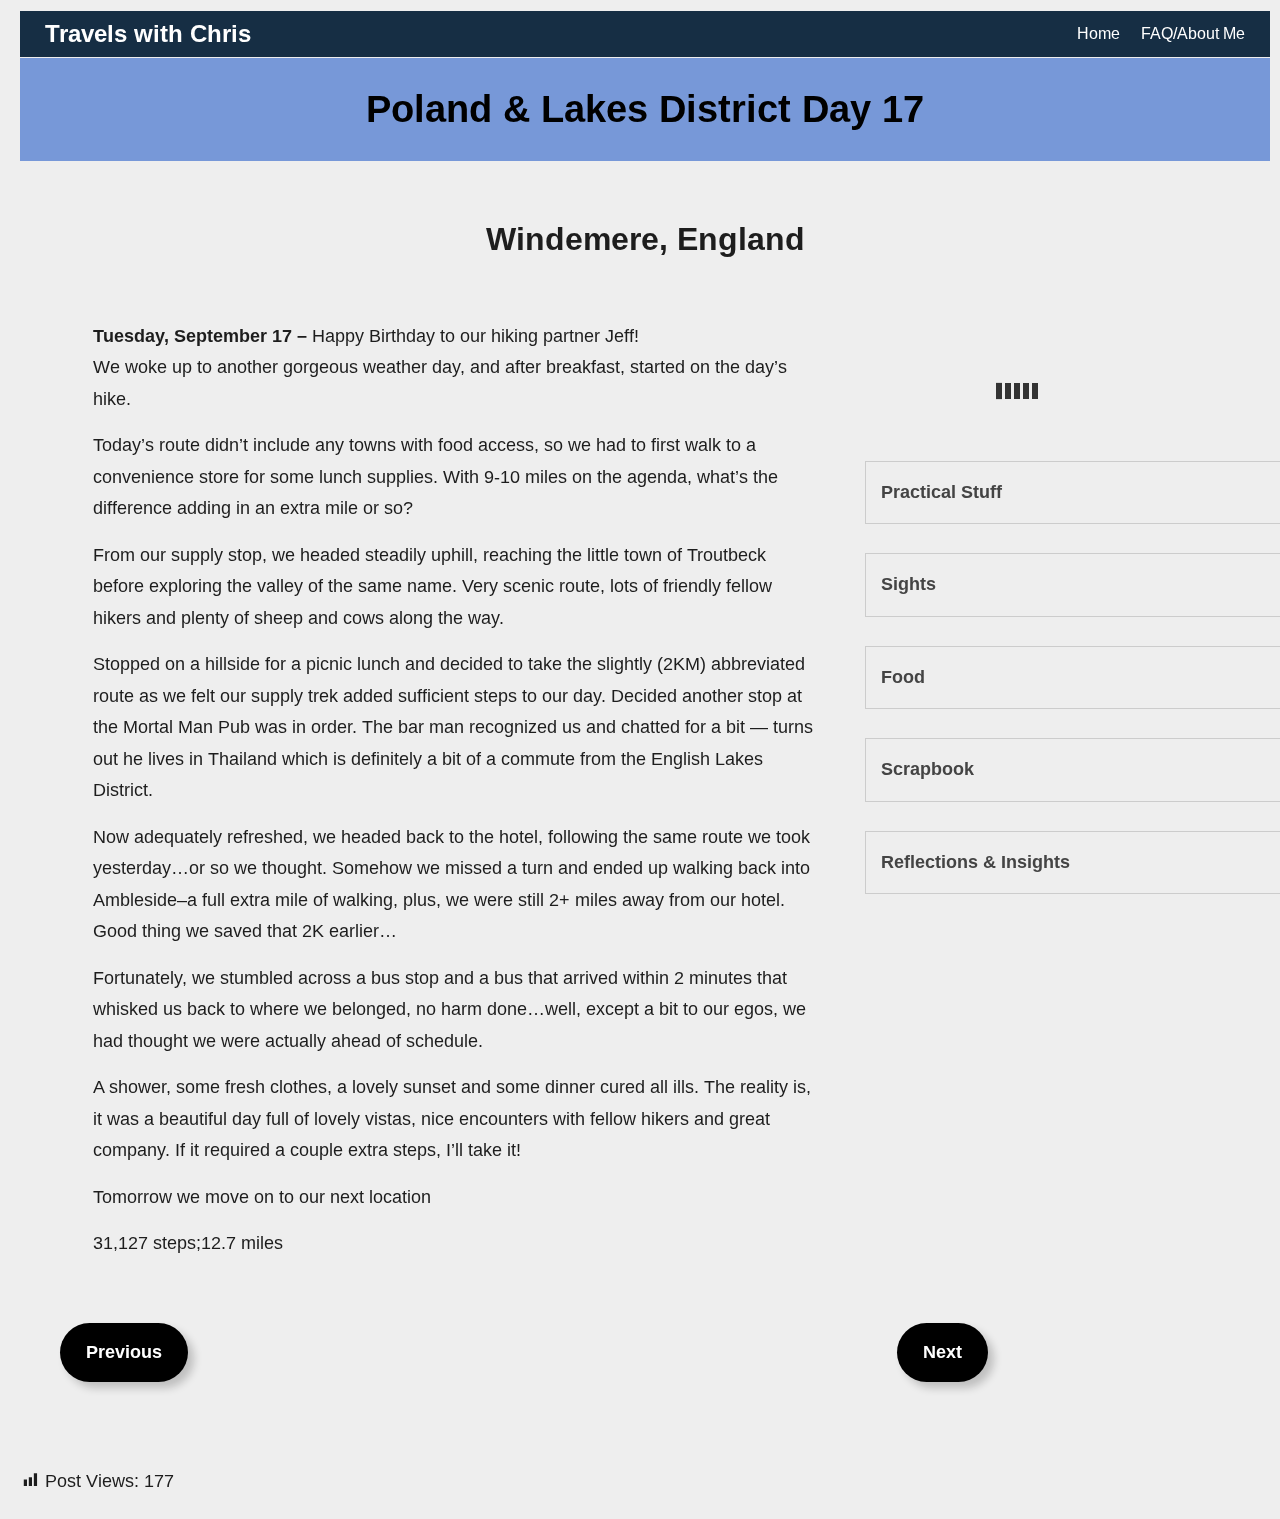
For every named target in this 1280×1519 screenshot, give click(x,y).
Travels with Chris (148, 33)
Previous (124, 1352)
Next (942, 1352)
